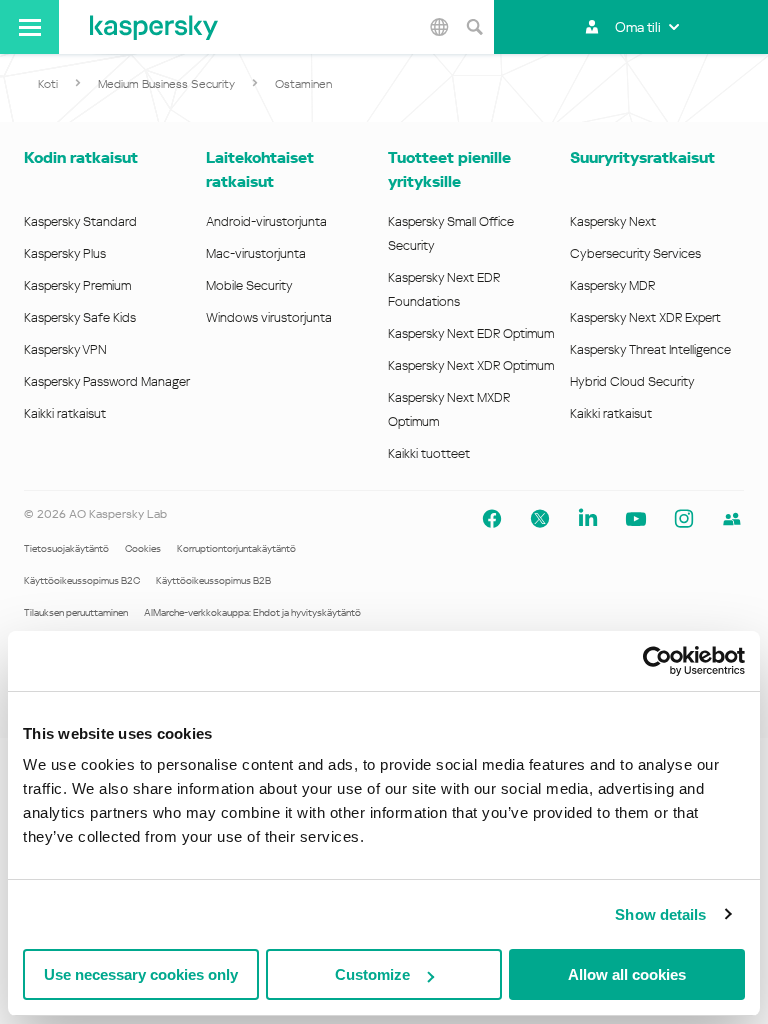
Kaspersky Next (613, 221)
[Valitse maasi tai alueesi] (439, 27)
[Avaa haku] (474, 27)
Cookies (143, 548)
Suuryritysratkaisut (642, 157)
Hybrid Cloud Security (632, 381)
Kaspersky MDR (612, 285)
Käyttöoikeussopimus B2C (82, 580)
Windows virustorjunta (269, 317)
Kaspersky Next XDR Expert (645, 317)
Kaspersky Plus (65, 253)
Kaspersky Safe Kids (80, 317)
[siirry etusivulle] (154, 27)
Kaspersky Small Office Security (451, 233)
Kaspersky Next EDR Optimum (471, 333)
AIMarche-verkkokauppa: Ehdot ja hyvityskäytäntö (252, 612)
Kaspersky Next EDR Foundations (444, 289)
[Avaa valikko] (29, 27)
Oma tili (638, 27)
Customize (372, 974)
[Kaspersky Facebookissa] (492, 519)
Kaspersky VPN (65, 349)
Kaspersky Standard (80, 221)
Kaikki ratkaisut (65, 413)
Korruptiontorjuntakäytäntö (236, 548)
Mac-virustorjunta (256, 253)
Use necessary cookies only (141, 974)
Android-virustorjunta (266, 221)
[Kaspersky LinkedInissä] (588, 519)
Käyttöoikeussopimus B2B (213, 580)
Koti (48, 84)
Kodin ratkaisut (81, 157)
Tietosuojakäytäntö (66, 548)
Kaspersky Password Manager (107, 381)
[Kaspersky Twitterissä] (540, 519)
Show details (660, 914)
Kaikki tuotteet (429, 453)
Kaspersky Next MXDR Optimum (449, 409)
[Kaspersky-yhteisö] (732, 519)
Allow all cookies (627, 974)
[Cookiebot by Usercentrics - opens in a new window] (657, 661)
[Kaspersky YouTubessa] (636, 519)
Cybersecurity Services (635, 253)
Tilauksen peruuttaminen (76, 612)
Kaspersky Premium (77, 285)
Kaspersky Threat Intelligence (650, 349)
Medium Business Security (166, 84)
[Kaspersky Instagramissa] (684, 519)
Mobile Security (249, 285)
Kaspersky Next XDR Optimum (471, 365)
